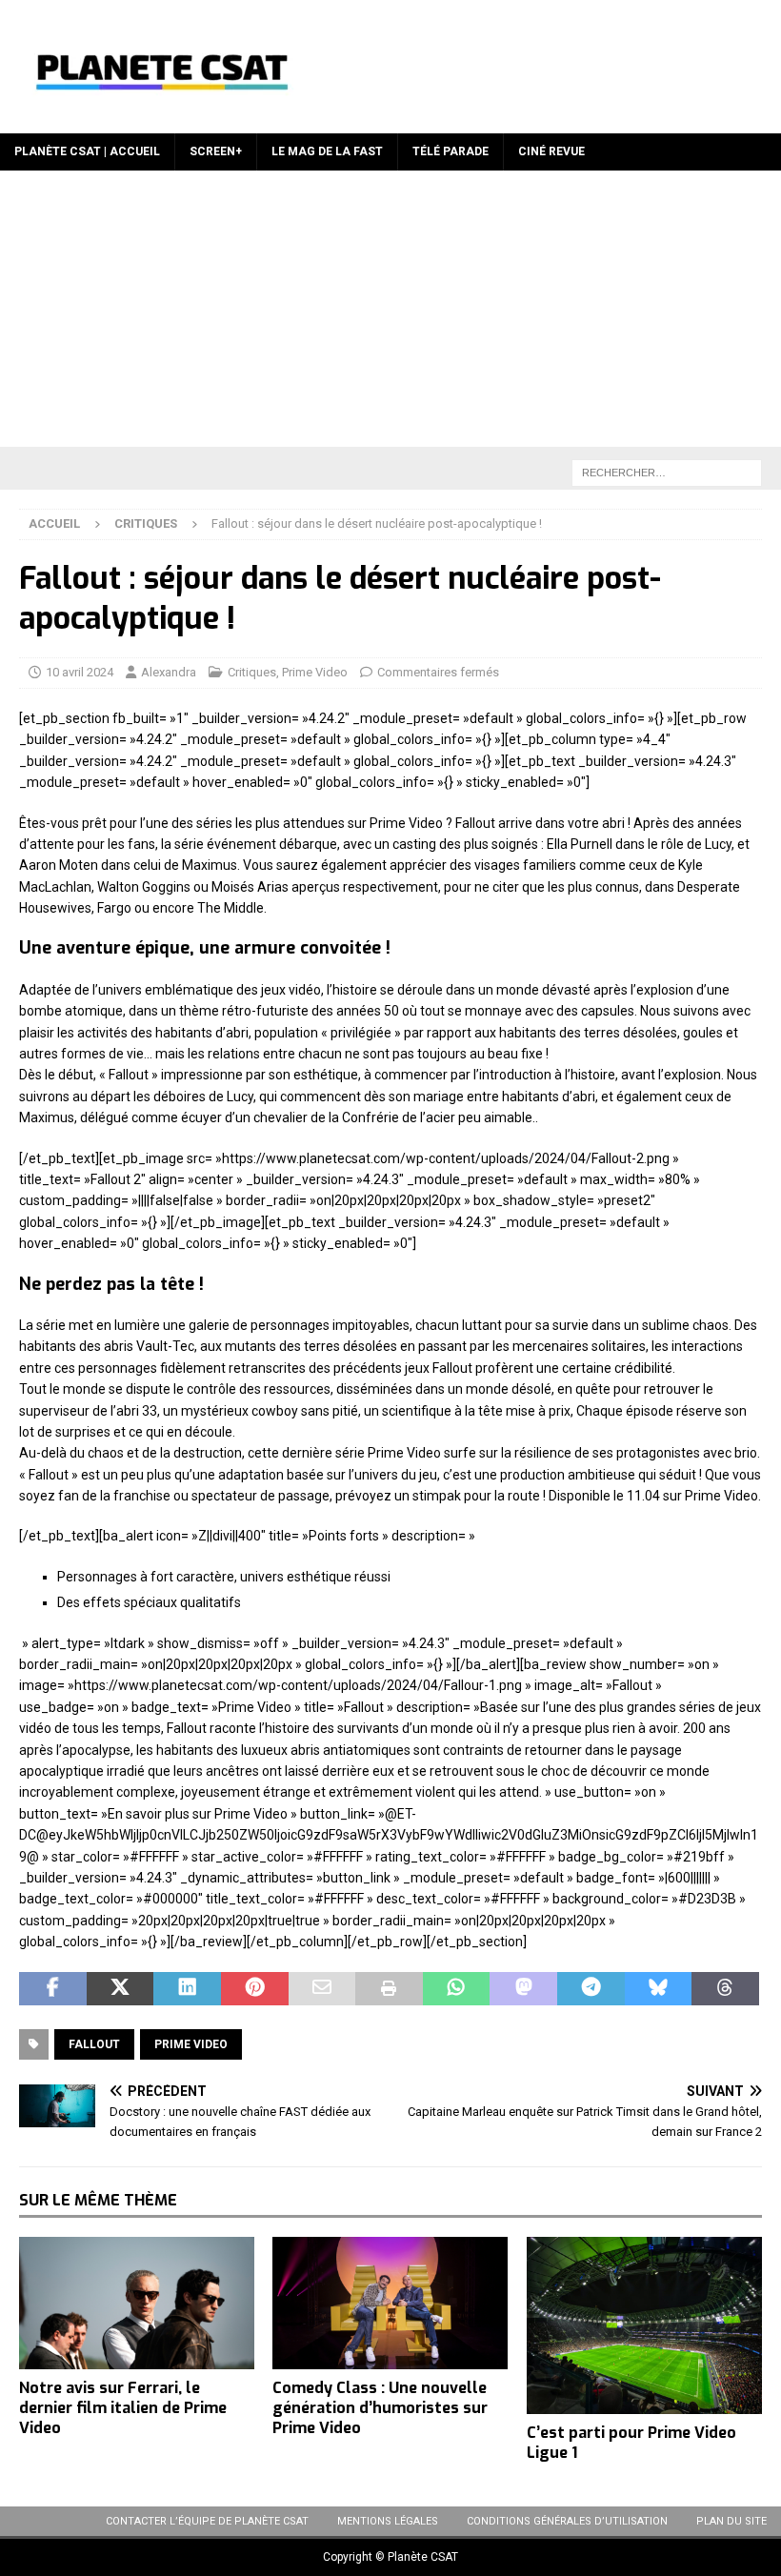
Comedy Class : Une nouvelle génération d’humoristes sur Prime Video (380, 2408)
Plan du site (731, 2521)
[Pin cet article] (255, 1989)
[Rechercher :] (667, 472)
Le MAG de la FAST (327, 151)
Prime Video (315, 672)
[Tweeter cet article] (120, 1989)
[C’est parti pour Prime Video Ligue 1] (644, 2325)
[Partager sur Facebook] (53, 1989)
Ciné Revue (551, 151)
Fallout (94, 2044)
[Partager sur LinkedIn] (187, 1989)
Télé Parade (451, 151)
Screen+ (216, 151)
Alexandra (169, 672)
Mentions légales (388, 2521)
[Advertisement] (390, 313)
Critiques (252, 672)
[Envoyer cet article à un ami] (322, 1989)
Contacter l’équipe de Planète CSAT (207, 2521)
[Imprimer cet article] (389, 1989)
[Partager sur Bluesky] (659, 1989)
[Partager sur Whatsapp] (457, 1989)
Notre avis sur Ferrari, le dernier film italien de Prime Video (123, 2408)
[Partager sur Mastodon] (523, 1989)
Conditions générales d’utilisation (567, 2521)
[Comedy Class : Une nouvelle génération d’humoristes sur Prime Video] (390, 2303)
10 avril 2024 (80, 672)
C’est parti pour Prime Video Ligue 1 (631, 2443)
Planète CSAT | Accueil (87, 151)
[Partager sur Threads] (725, 1989)
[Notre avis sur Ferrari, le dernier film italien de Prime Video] (137, 2303)
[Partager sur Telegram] (591, 1989)
